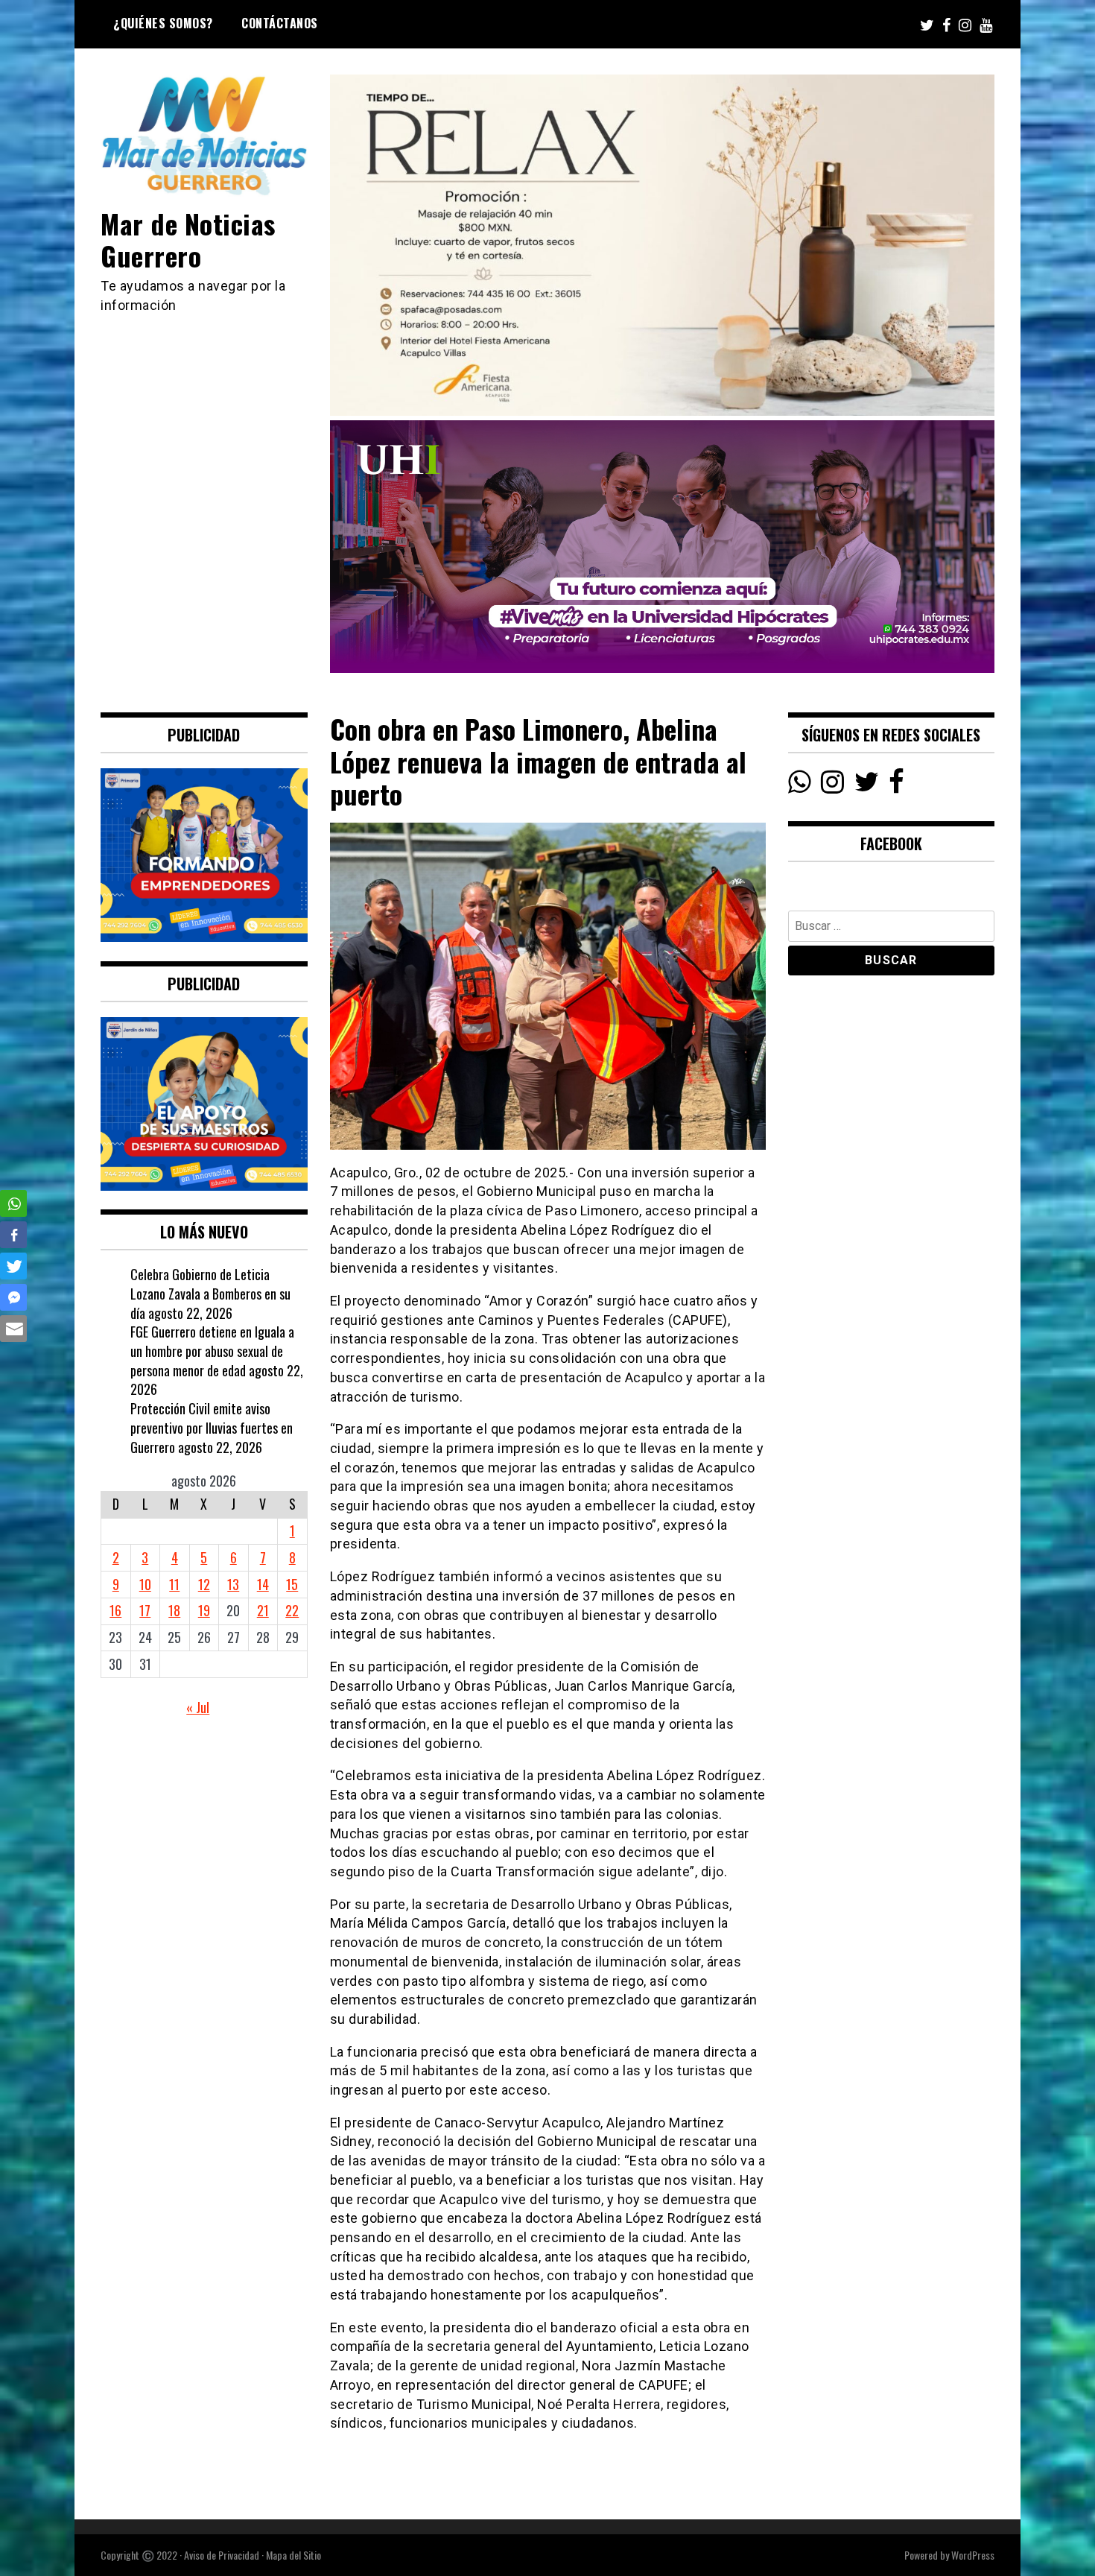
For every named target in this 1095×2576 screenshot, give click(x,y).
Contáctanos (280, 23)
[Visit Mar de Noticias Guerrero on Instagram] (832, 785)
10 (145, 1584)
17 (145, 1610)
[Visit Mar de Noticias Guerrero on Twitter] (867, 785)
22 (292, 1610)
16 (115, 1610)
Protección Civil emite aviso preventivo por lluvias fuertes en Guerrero (212, 1427)
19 (204, 1610)
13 (233, 1584)
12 (204, 1584)
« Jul (198, 1707)
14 (263, 1584)
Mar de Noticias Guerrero (188, 239)
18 (174, 1610)
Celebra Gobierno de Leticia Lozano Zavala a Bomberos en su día (210, 1293)
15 (292, 1584)
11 (174, 1584)
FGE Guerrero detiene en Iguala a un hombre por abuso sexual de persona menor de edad (212, 1351)
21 (263, 1610)
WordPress (973, 2555)
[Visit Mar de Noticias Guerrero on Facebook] (896, 785)
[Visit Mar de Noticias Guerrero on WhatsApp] (800, 785)
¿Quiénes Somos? (163, 23)
